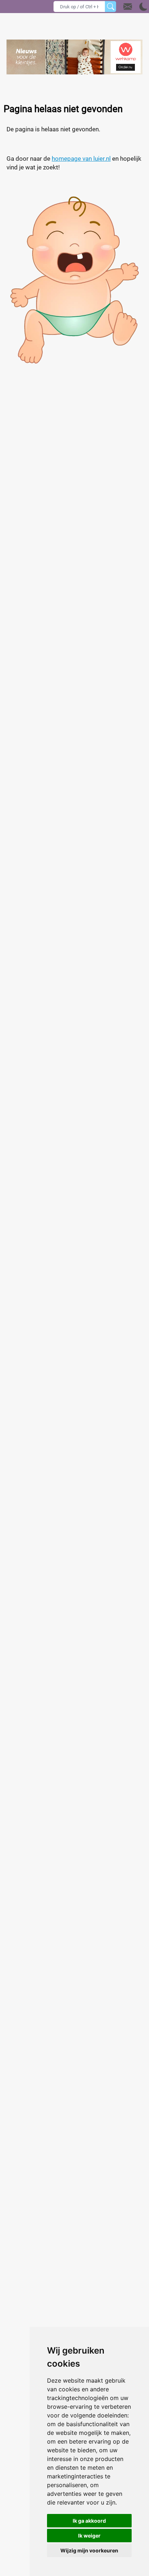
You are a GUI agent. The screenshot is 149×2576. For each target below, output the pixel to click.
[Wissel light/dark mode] (143, 7)
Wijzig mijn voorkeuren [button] (89, 2550)
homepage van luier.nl (81, 159)
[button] (135, 7)
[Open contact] (128, 7)
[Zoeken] (110, 7)
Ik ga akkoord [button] (89, 2521)
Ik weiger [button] (89, 2536)
